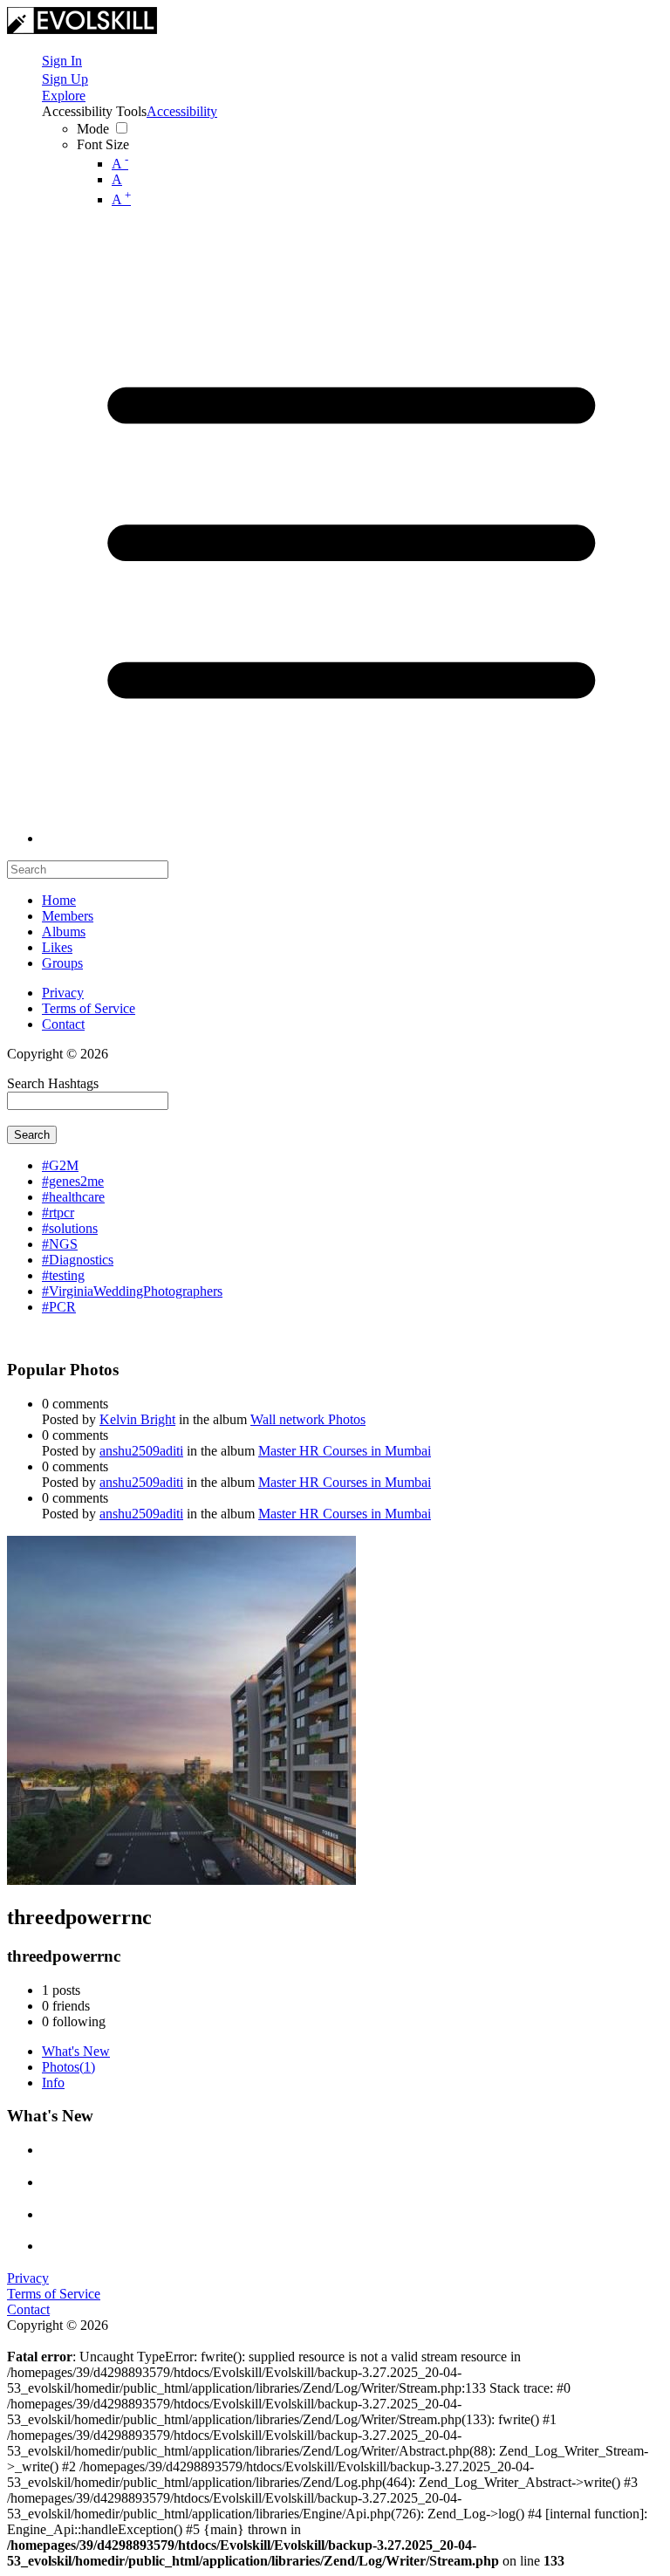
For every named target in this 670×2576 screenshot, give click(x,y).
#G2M (60, 1165)
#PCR (59, 1307)
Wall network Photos (308, 1419)
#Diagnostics (78, 1260)
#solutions (70, 1228)
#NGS (60, 1244)
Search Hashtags (53, 1083)
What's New (76, 2051)
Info (53, 2083)
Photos (68, 2067)
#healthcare (73, 1197)
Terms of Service (89, 1008)
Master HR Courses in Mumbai (345, 1451)
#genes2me (73, 1181)
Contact (63, 1024)
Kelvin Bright (137, 1419)
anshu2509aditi (141, 1451)
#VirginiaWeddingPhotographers (132, 1291)
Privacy (63, 993)
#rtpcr (58, 1213)
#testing (63, 1275)
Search (32, 1135)
